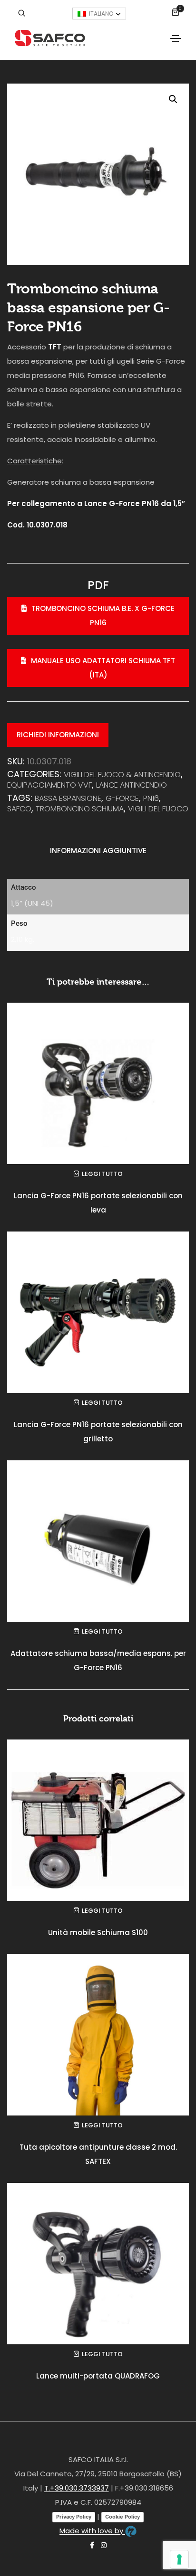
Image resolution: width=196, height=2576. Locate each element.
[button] (173, 99)
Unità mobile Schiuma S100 (98, 1932)
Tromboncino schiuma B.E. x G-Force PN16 (103, 616)
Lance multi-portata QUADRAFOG (98, 2376)
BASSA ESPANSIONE (68, 798)
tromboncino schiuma (80, 809)
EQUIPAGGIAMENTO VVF (49, 785)
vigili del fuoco (158, 809)
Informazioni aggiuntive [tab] (98, 851)
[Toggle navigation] (176, 38)
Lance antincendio (132, 785)
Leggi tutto (102, 1174)
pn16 (151, 798)
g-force (122, 798)
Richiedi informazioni (58, 735)
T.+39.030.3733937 (77, 2488)
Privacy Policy (74, 2517)
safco (19, 809)
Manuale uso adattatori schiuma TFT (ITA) (103, 668)
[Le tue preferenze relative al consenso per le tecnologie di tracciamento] (179, 2559)
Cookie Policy (122, 2517)
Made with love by (92, 2531)
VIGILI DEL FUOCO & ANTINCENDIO (122, 775)
